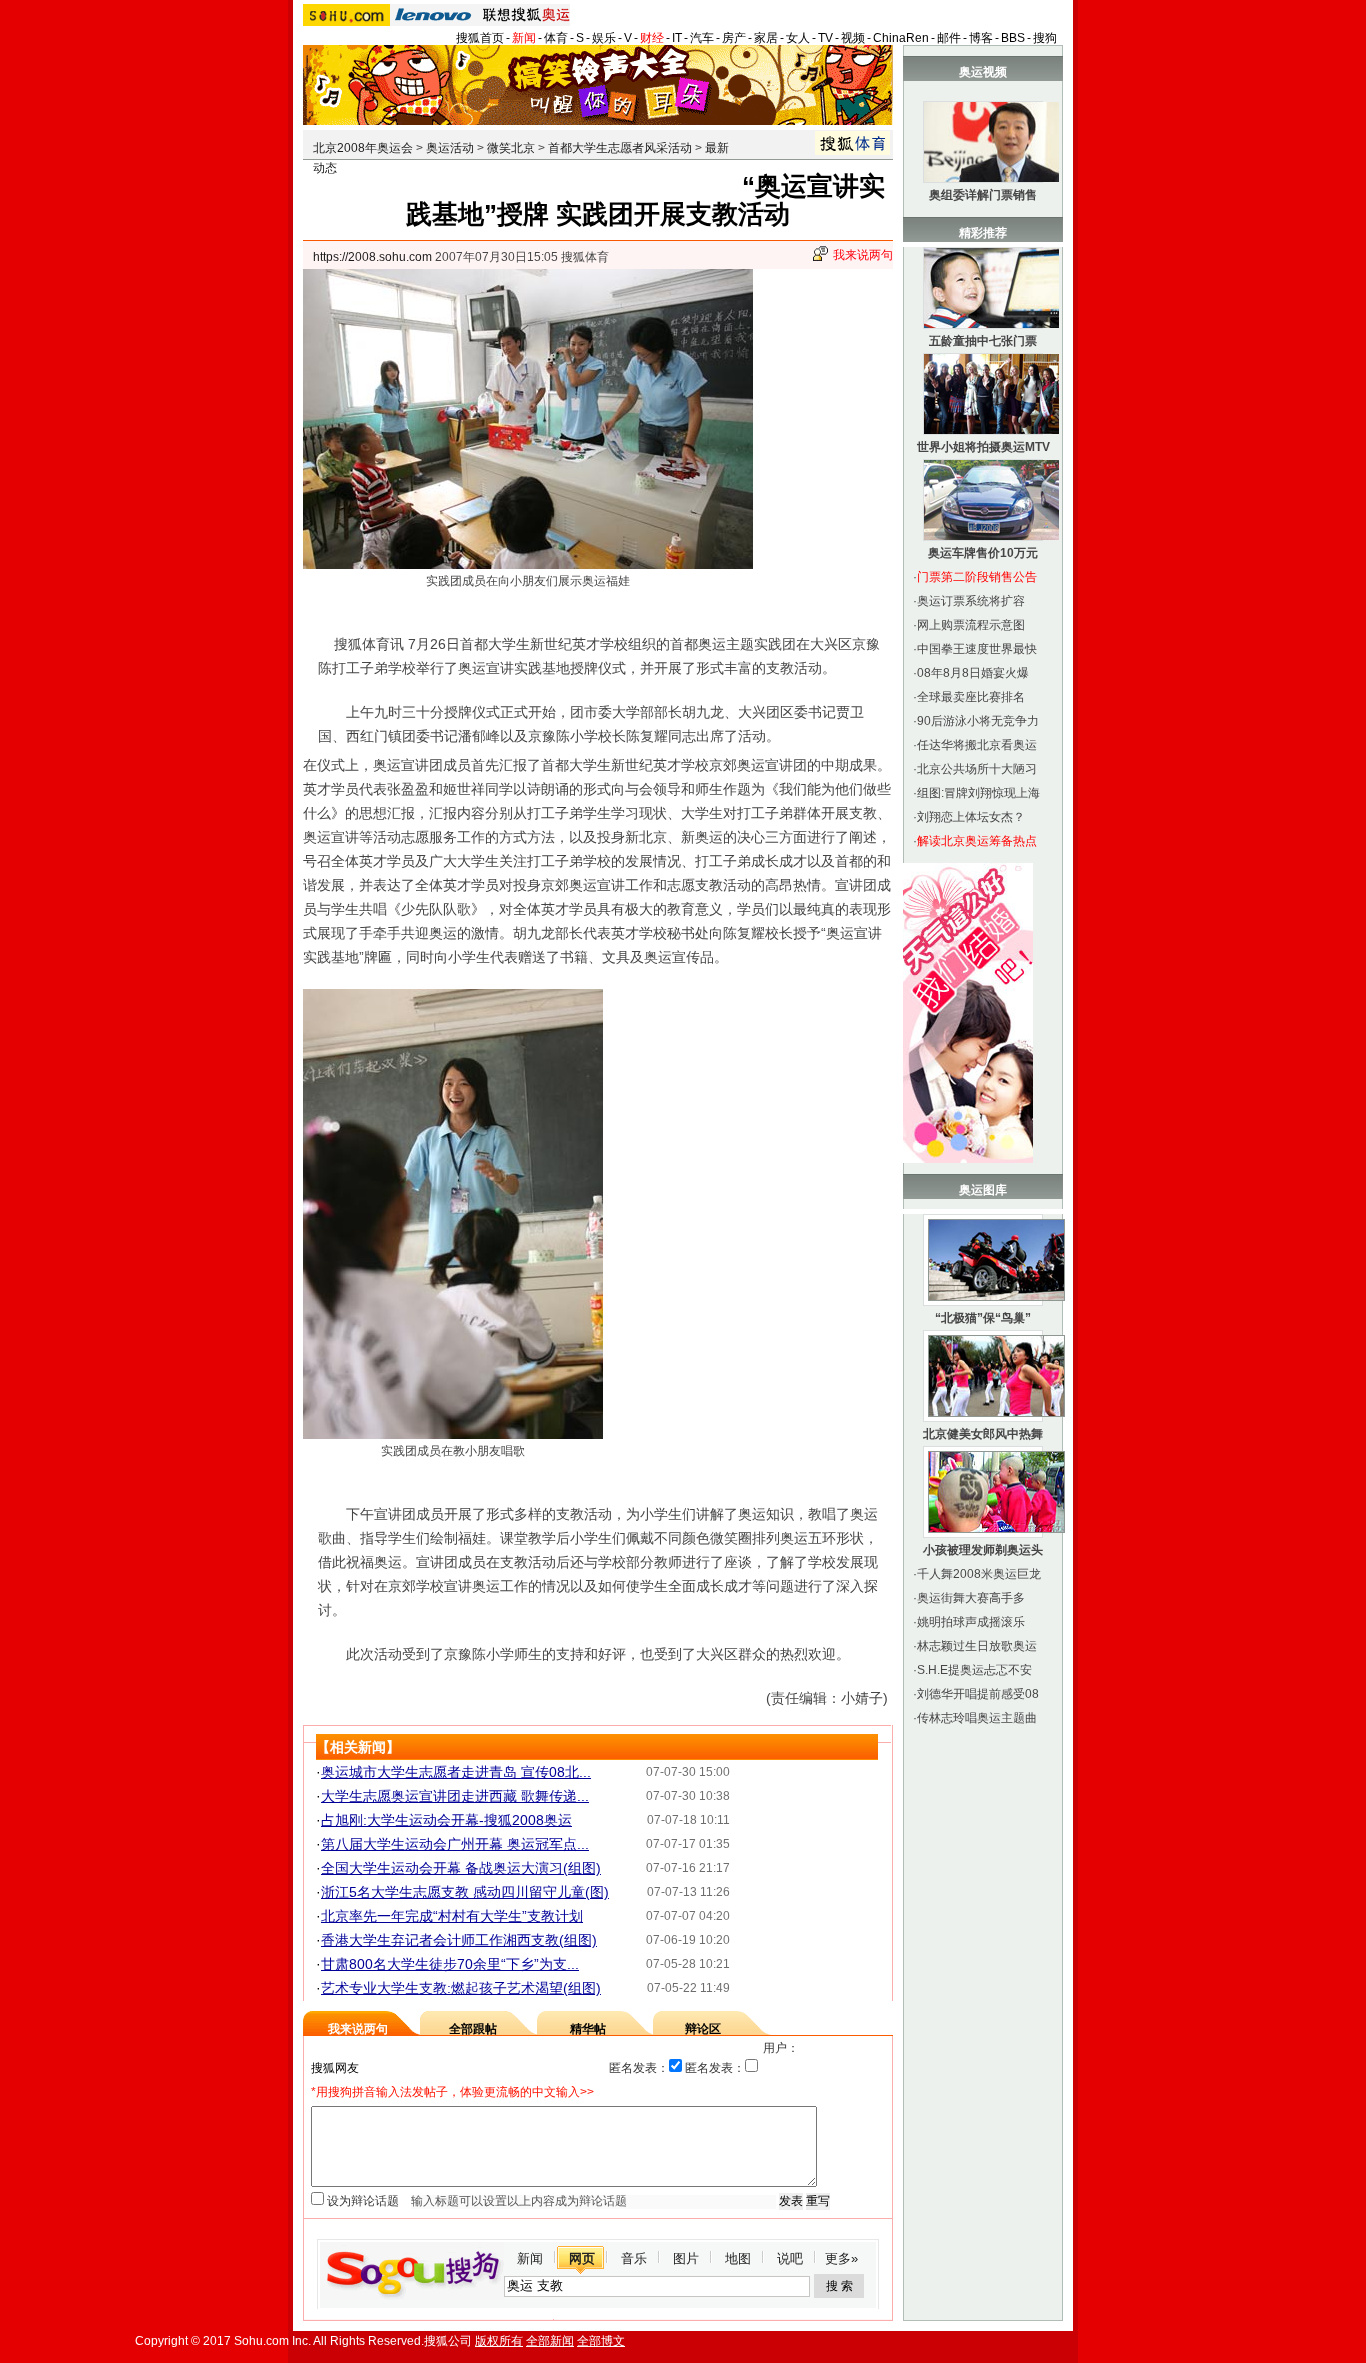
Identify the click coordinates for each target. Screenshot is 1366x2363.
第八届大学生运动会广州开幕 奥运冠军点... (455, 1844)
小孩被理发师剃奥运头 (983, 1550)
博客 (981, 38)
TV (825, 38)
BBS (1013, 38)
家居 (766, 38)
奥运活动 (450, 148)
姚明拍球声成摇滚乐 (971, 1622)
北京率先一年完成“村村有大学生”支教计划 (452, 1916)
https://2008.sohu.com (372, 257)
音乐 (634, 2258)
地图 (738, 2258)
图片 (686, 2258)
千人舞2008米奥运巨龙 (979, 1574)
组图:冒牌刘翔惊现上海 (978, 793)
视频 (853, 38)
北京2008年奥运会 (363, 148)
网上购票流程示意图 (971, 625)
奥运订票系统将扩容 (971, 601)
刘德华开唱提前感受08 (978, 1694)
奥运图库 (983, 1190)
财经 (652, 38)
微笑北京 (511, 148)
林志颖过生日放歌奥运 (977, 1646)
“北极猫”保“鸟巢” (983, 1318)
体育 (556, 38)
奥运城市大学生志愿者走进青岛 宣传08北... (456, 1772)
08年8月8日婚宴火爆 (973, 673)
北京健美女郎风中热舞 (983, 1434)
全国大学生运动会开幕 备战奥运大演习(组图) (461, 1868)
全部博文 (601, 2341)
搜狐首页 (480, 38)
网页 (582, 2258)
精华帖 (588, 2029)
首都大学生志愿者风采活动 (620, 148)
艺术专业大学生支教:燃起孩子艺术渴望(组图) (461, 1988)
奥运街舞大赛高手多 (971, 1598)
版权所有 (499, 2341)
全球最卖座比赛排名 (971, 697)
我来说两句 (863, 255)
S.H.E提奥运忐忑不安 (974, 1670)
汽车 (702, 38)
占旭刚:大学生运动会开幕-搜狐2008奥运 (446, 1820)
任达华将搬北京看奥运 (977, 745)
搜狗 (1045, 38)
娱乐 (604, 38)
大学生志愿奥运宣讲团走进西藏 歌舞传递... (455, 1796)
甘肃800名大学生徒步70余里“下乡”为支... (450, 1964)
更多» (841, 2258)
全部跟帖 (473, 2029)
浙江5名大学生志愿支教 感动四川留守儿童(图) (465, 1892)
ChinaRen (901, 38)
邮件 (949, 38)
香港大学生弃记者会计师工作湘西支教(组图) (459, 1940)
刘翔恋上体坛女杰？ (971, 817)
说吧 (790, 2258)
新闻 (524, 38)
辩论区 (703, 2029)
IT (677, 38)
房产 (734, 38)
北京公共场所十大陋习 (977, 769)
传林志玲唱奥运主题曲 (977, 1718)
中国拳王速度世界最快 (977, 649)
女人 (798, 38)
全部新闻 (550, 2341)
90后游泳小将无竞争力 (978, 721)
